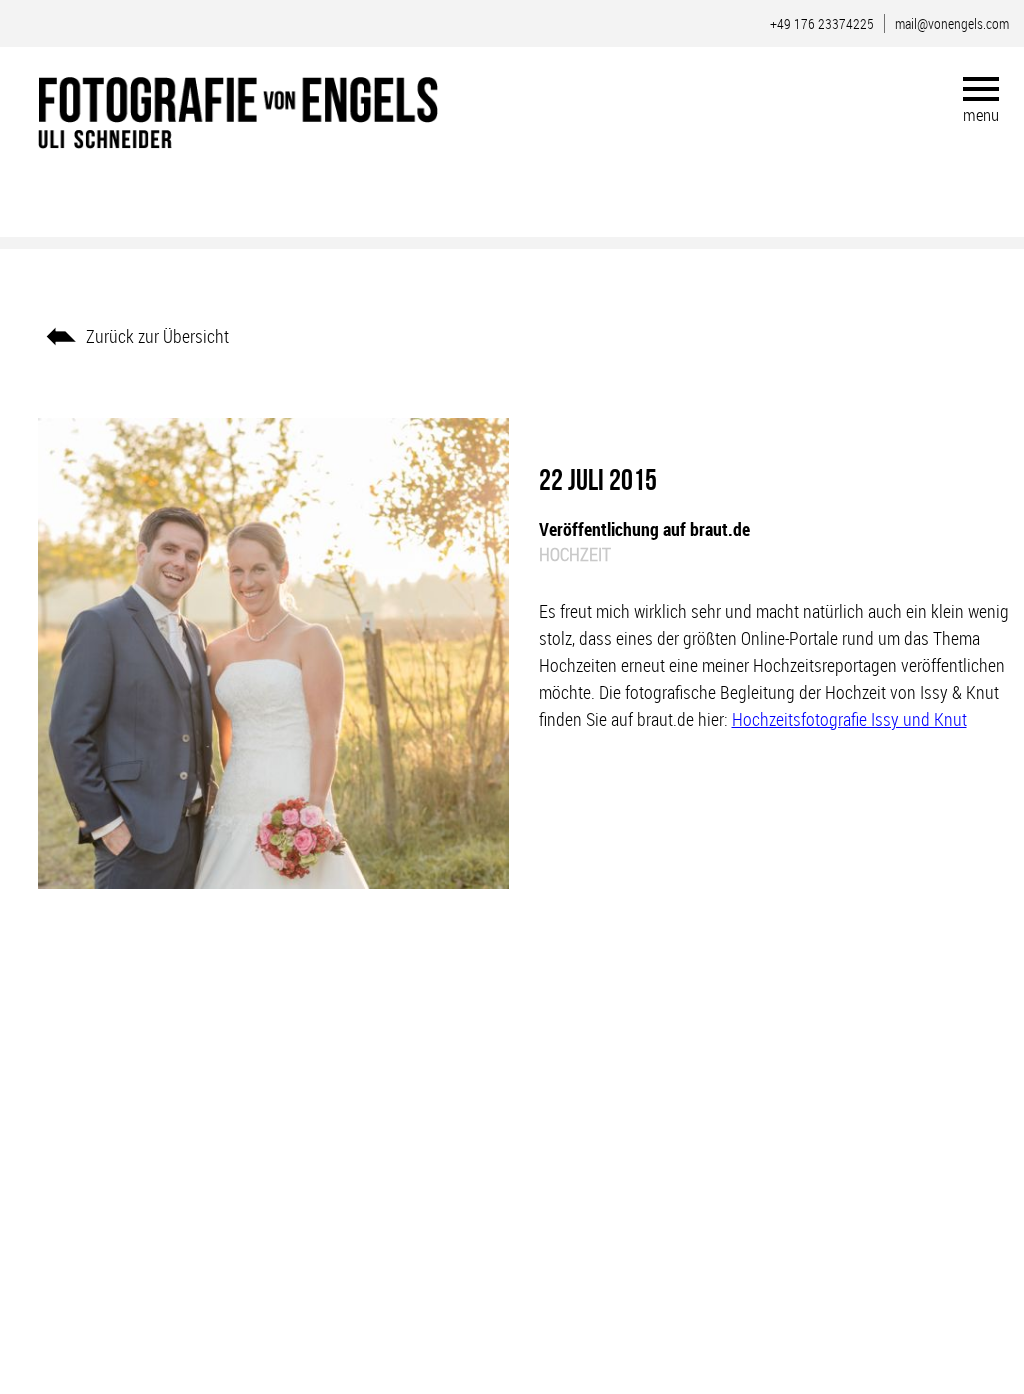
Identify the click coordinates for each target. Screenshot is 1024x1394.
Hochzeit (575, 554)
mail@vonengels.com (952, 23)
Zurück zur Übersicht (157, 336)
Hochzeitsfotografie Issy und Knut (849, 719)
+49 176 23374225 (822, 23)
